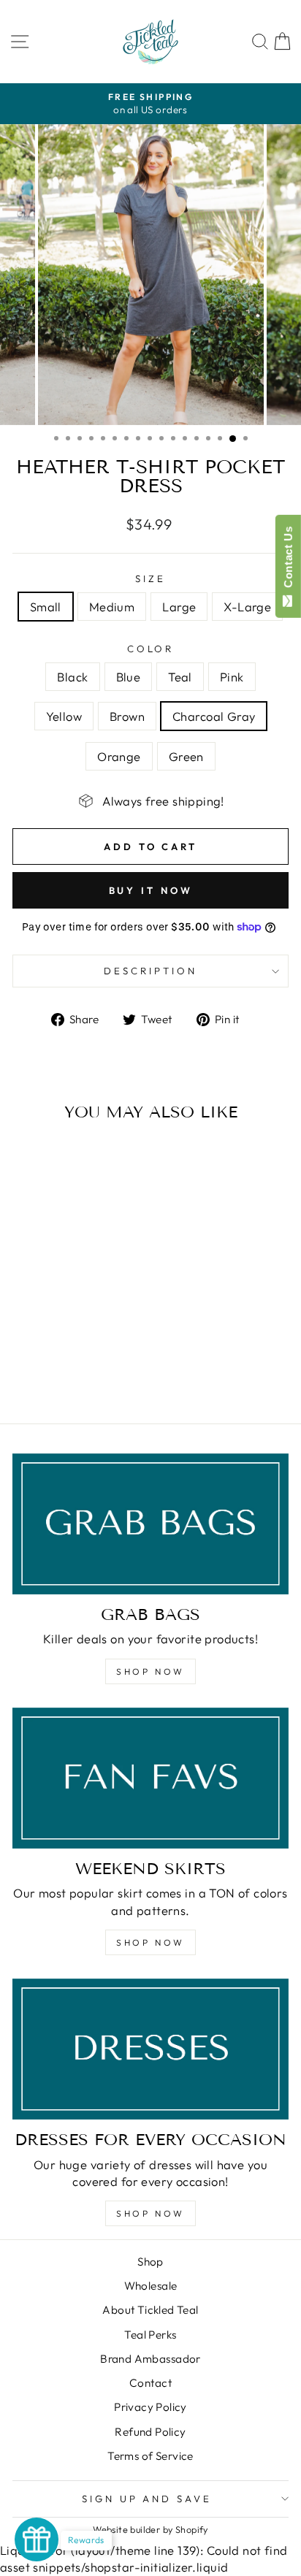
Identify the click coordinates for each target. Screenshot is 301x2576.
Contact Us (288, 560)
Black (72, 677)
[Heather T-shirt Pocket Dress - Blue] (40, 1360)
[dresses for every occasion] (150, 2049)
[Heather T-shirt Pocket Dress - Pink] (73, 1360)
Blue (129, 677)
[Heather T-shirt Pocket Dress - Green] (81, 1373)
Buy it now (151, 890)
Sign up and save (147, 2499)
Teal (180, 677)
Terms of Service (150, 2456)
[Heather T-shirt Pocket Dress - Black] (23, 1360)
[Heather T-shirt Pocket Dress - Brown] (107, 1360)
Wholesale (151, 2286)
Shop (150, 2262)
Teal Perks (150, 2335)
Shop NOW (150, 1671)
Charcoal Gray (214, 716)
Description (150, 971)
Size (150, 578)
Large (179, 607)
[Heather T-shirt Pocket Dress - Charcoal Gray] (48, 1373)
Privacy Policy (150, 2407)
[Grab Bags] (150, 1524)
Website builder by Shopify (150, 2529)
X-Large (247, 607)
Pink (232, 677)
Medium (112, 607)
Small (46, 607)
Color (151, 649)
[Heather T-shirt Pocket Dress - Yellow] (90, 1360)
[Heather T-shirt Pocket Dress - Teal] (57, 1360)
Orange (119, 756)
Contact (150, 2383)
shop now (150, 1942)
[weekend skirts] (150, 1778)
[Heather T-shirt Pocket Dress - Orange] (65, 1373)
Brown (127, 716)
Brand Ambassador (150, 2359)
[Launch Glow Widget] (37, 2539)
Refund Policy (150, 2432)
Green (186, 756)
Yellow (64, 716)
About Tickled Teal (150, 2310)
